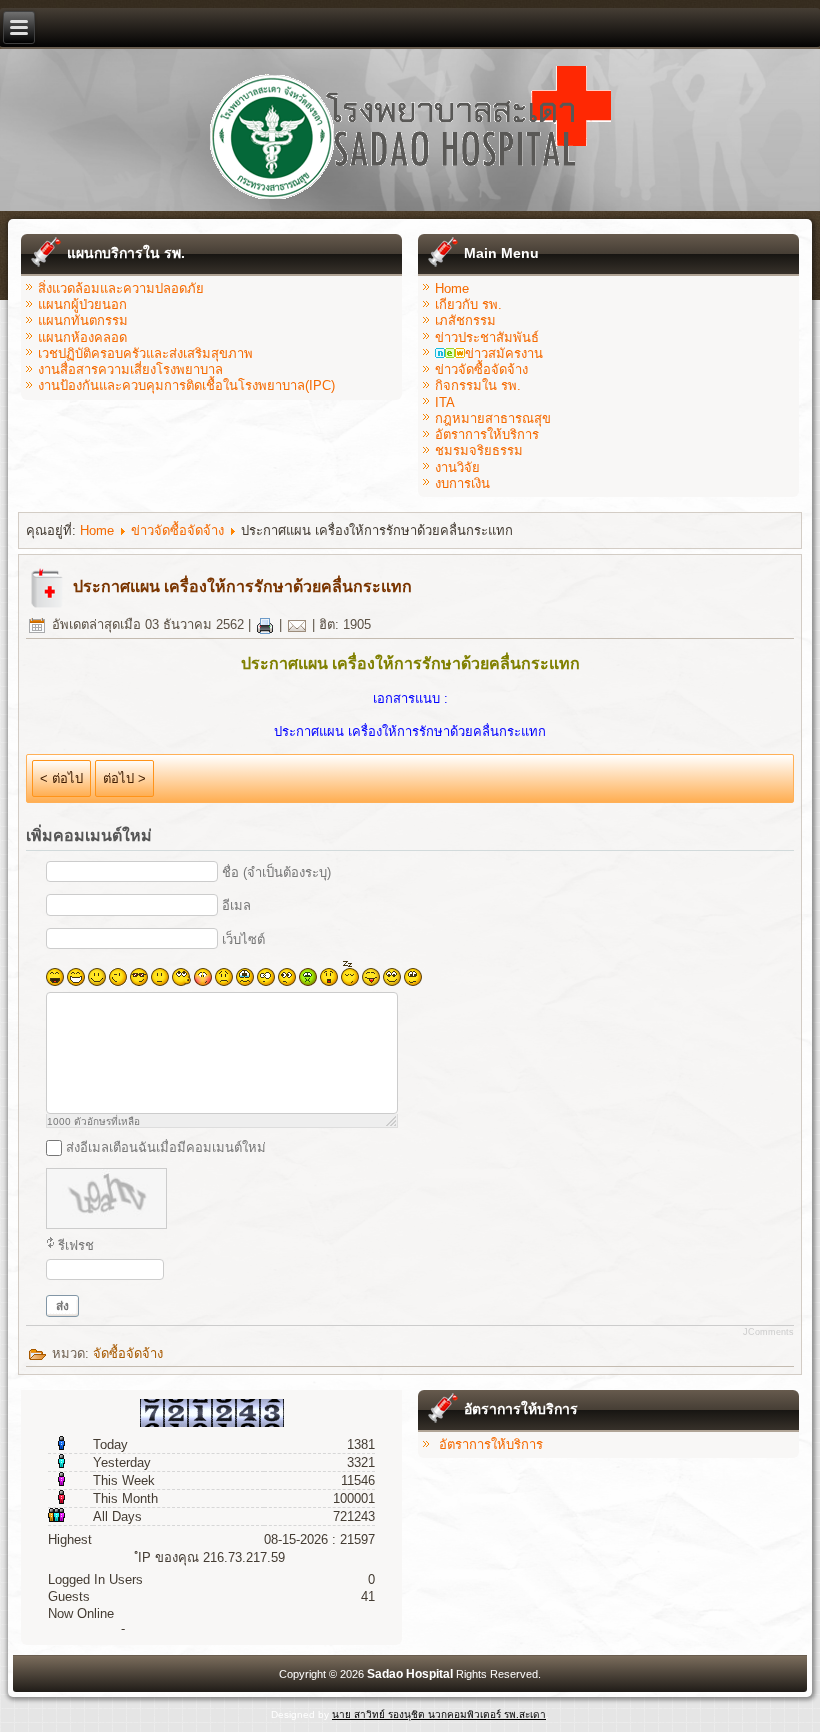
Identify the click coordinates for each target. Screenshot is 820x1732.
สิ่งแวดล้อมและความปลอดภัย (121, 288)
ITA (445, 402)
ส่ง (62, 1306)
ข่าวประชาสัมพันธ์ (487, 337)
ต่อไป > (124, 778)
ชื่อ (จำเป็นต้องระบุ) (276, 872)
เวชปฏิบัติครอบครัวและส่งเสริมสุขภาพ (145, 353)
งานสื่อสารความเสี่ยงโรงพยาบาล (130, 369)
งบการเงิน (462, 483)
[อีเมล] (297, 624)
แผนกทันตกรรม (83, 320)
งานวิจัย (457, 467)
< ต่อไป (61, 778)
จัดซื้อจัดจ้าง (128, 1353)
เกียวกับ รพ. (468, 304)
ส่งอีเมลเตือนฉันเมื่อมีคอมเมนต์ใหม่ (166, 1147)
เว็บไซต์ (243, 939)
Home (452, 288)
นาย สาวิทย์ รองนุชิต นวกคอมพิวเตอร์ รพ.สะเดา (439, 1714)
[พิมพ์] (265, 624)
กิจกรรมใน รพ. (478, 385)
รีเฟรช (76, 1245)
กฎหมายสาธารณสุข (493, 418)
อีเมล (236, 905)
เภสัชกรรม (465, 320)
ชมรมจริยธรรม (479, 450)
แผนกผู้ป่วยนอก (82, 304)
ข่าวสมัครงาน (504, 353)
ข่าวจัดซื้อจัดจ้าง (481, 369)
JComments (768, 1332)
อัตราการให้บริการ (487, 434)
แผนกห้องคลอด (82, 337)
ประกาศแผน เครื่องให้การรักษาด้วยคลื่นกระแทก (242, 586)
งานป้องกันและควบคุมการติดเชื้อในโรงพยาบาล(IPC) (186, 385)
